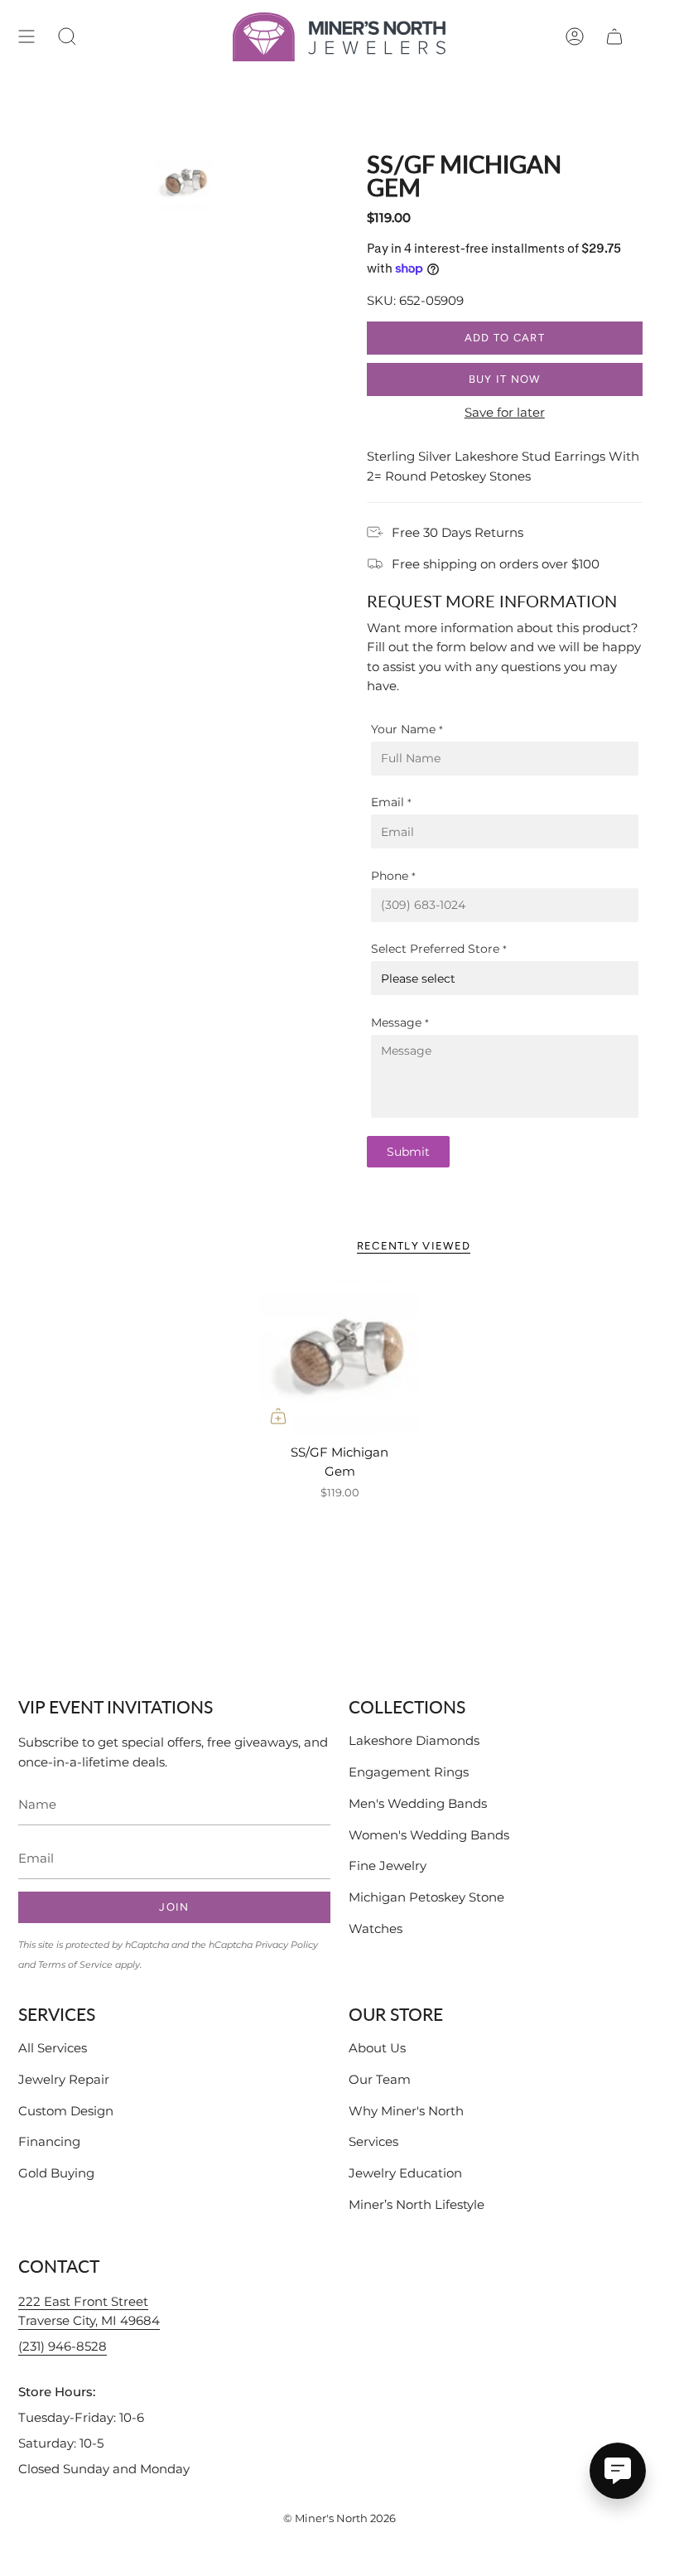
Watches (376, 1928)
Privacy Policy (287, 1945)
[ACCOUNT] (575, 37)
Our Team (380, 2079)
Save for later (505, 412)
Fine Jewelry (388, 1866)
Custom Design (66, 2111)
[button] (67, 37)
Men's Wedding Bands (418, 1803)
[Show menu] (26, 37)
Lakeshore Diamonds (414, 1740)
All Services (53, 2048)
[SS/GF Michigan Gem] (339, 1355)
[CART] (614, 37)
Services (373, 2141)
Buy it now (505, 379)
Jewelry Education (405, 2173)
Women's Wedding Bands (429, 1835)
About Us (377, 2048)
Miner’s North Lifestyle (417, 2204)
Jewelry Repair (64, 2079)
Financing (49, 2141)
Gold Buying (56, 2173)
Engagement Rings (409, 1772)
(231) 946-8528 (63, 2346)
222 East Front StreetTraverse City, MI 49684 (89, 2311)
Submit (408, 1152)
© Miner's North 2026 (339, 2518)
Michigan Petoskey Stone (426, 1897)
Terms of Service (75, 1965)
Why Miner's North (406, 2111)
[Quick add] (278, 1416)
